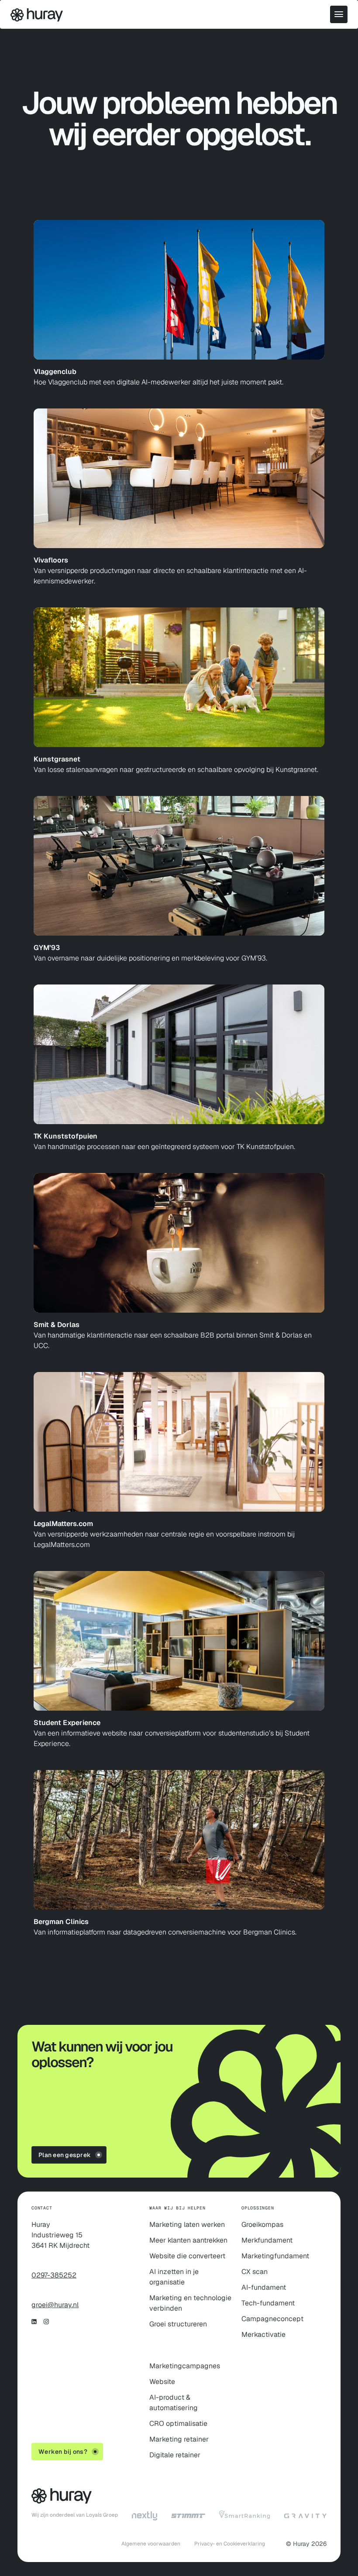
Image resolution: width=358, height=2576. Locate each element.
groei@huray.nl (55, 2305)
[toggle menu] (339, 14)
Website (162, 2382)
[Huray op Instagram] (46, 2322)
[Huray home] (37, 17)
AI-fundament (264, 2287)
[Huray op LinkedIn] (34, 2322)
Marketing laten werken (187, 2224)
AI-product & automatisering (174, 2403)
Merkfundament (267, 2240)
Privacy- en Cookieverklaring (230, 2544)
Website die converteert (187, 2256)
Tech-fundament (268, 2303)
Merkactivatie (263, 2334)
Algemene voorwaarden (151, 2544)
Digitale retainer (175, 2455)
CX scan (255, 2272)
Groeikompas (262, 2224)
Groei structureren (178, 2324)
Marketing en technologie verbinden (190, 2303)
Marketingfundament (275, 2256)
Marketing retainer (179, 2439)
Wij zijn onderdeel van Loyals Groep (75, 2515)
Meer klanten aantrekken (188, 2240)
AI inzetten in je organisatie (174, 2277)
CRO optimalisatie (178, 2423)
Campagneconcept (272, 2319)
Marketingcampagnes (185, 2366)
